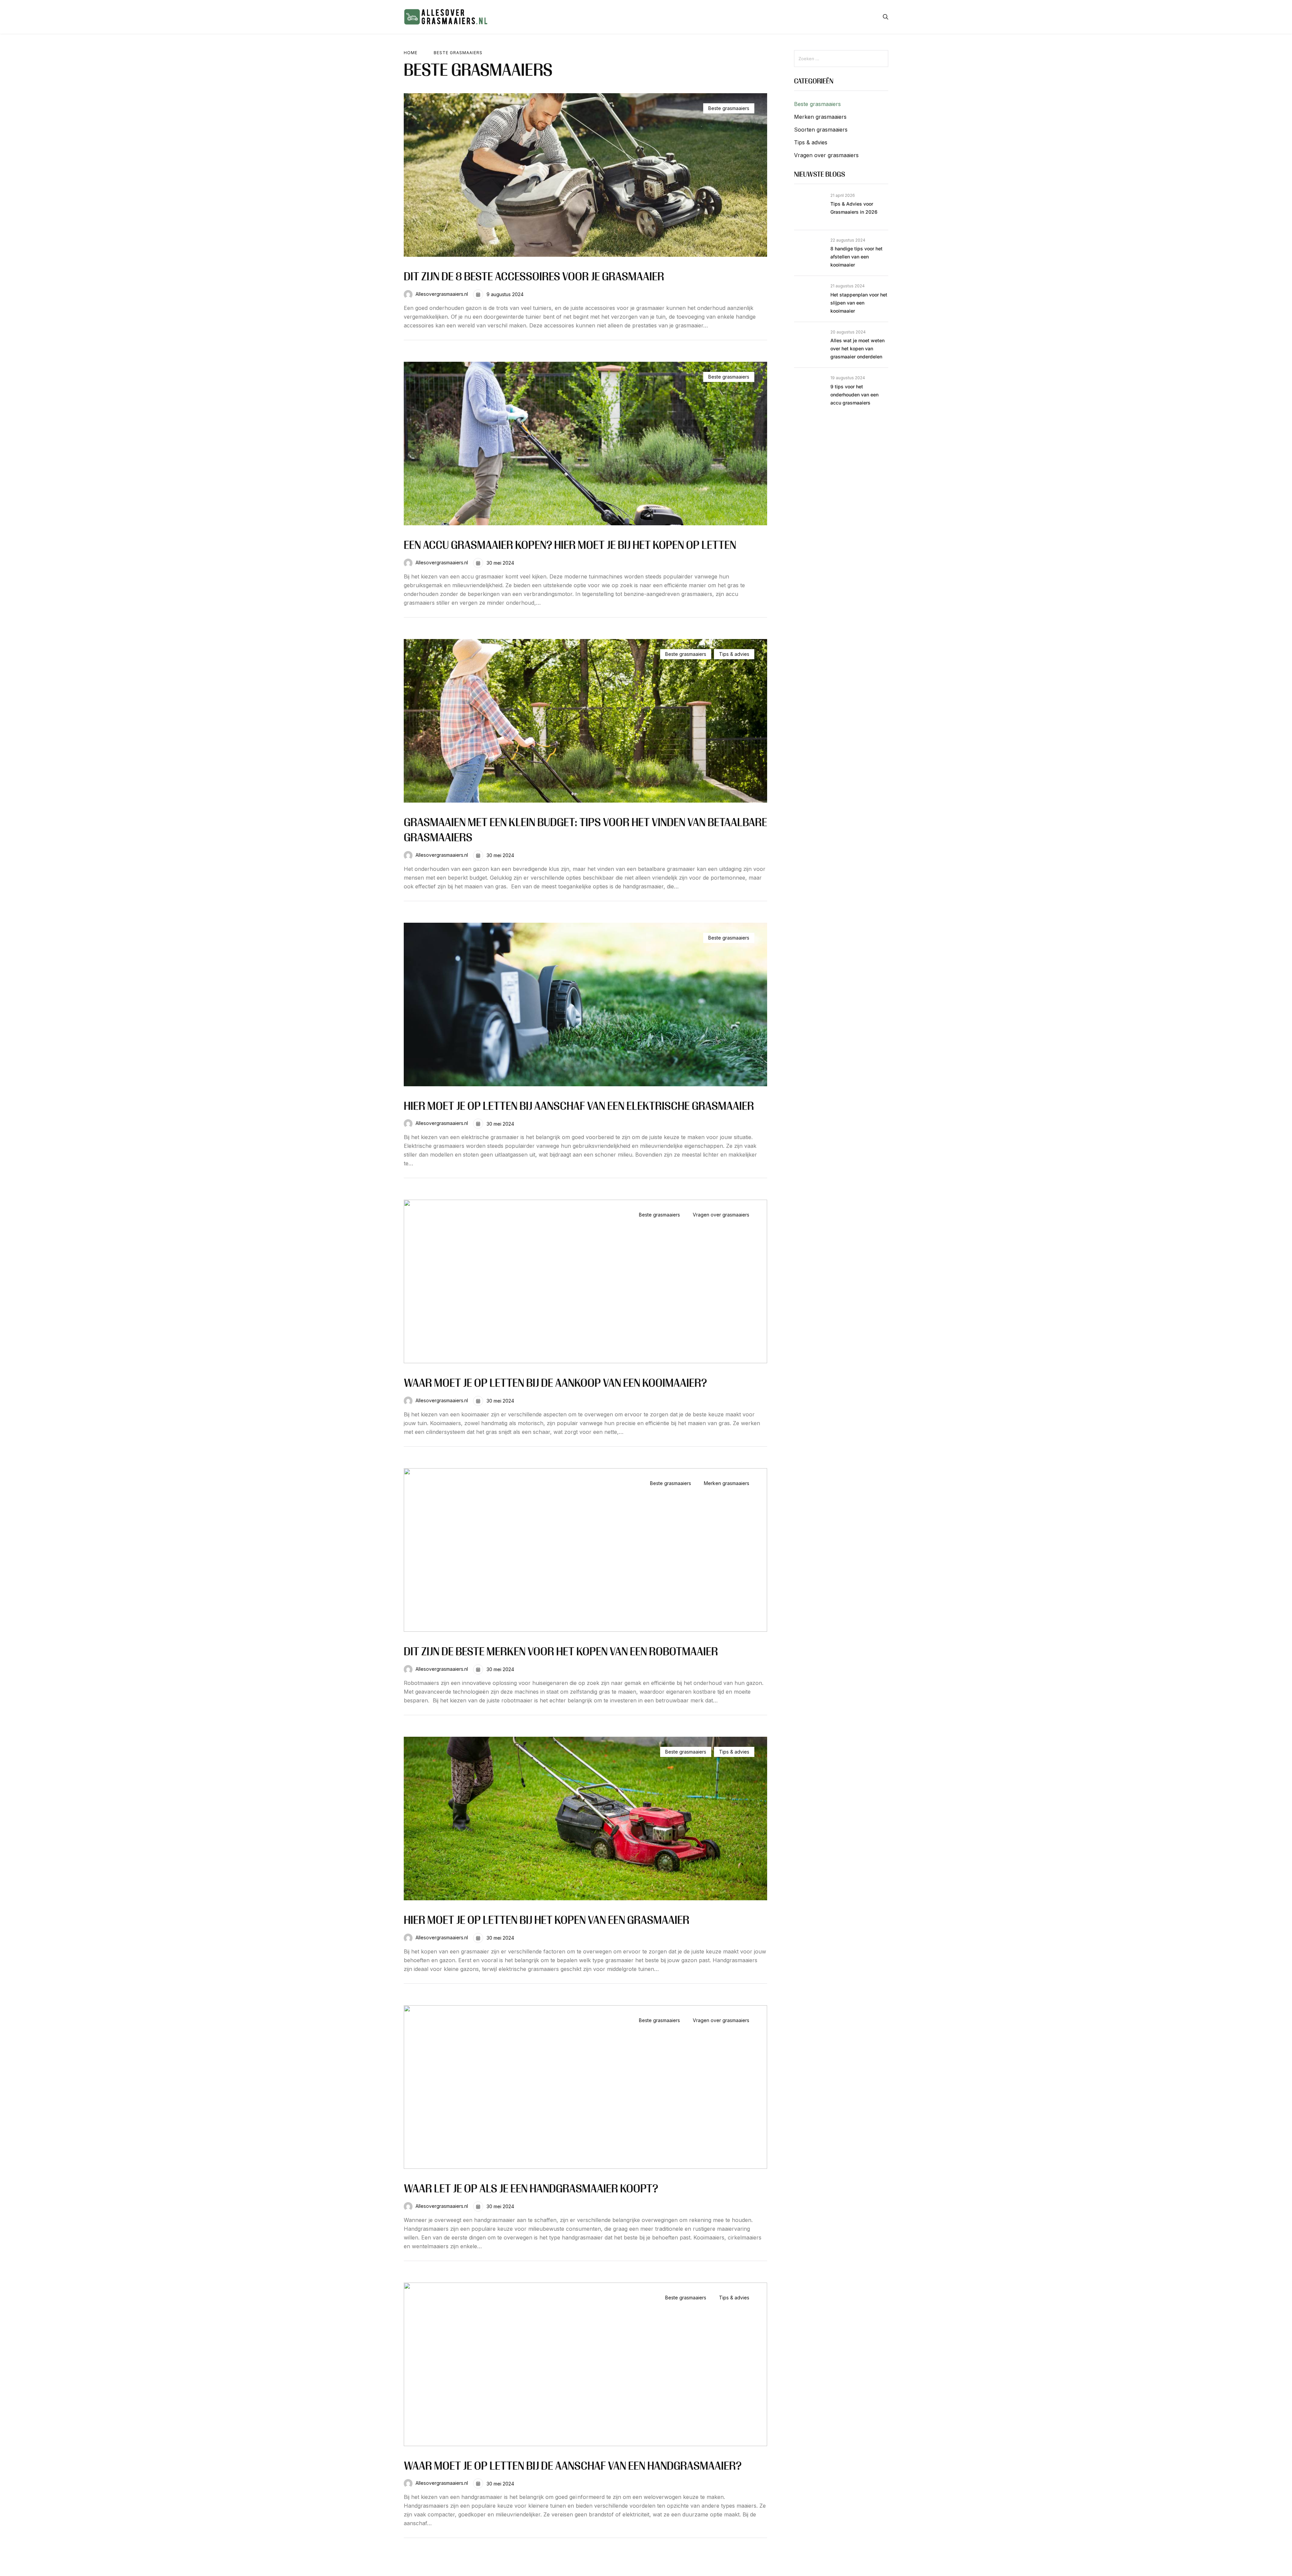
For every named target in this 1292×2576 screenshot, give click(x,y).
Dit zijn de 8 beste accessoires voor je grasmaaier (534, 278)
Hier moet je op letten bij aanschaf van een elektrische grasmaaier (579, 1107)
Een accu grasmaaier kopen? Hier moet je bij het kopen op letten (570, 546)
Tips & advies (734, 654)
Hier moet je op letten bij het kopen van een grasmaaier (547, 1921)
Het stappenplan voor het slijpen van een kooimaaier (859, 303)
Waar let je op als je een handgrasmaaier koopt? (531, 2190)
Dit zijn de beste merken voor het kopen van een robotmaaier (561, 1653)
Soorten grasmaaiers (821, 130)
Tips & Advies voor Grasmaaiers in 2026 (854, 208)
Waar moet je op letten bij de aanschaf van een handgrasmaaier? (573, 2467)
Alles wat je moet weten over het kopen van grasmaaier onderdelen (857, 348)
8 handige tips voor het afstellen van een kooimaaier (856, 257)
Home (411, 53)
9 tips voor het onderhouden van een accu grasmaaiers (854, 395)
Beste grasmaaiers (729, 108)
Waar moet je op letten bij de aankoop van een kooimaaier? (555, 1384)
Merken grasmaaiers (727, 1483)
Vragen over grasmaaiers (721, 1215)
